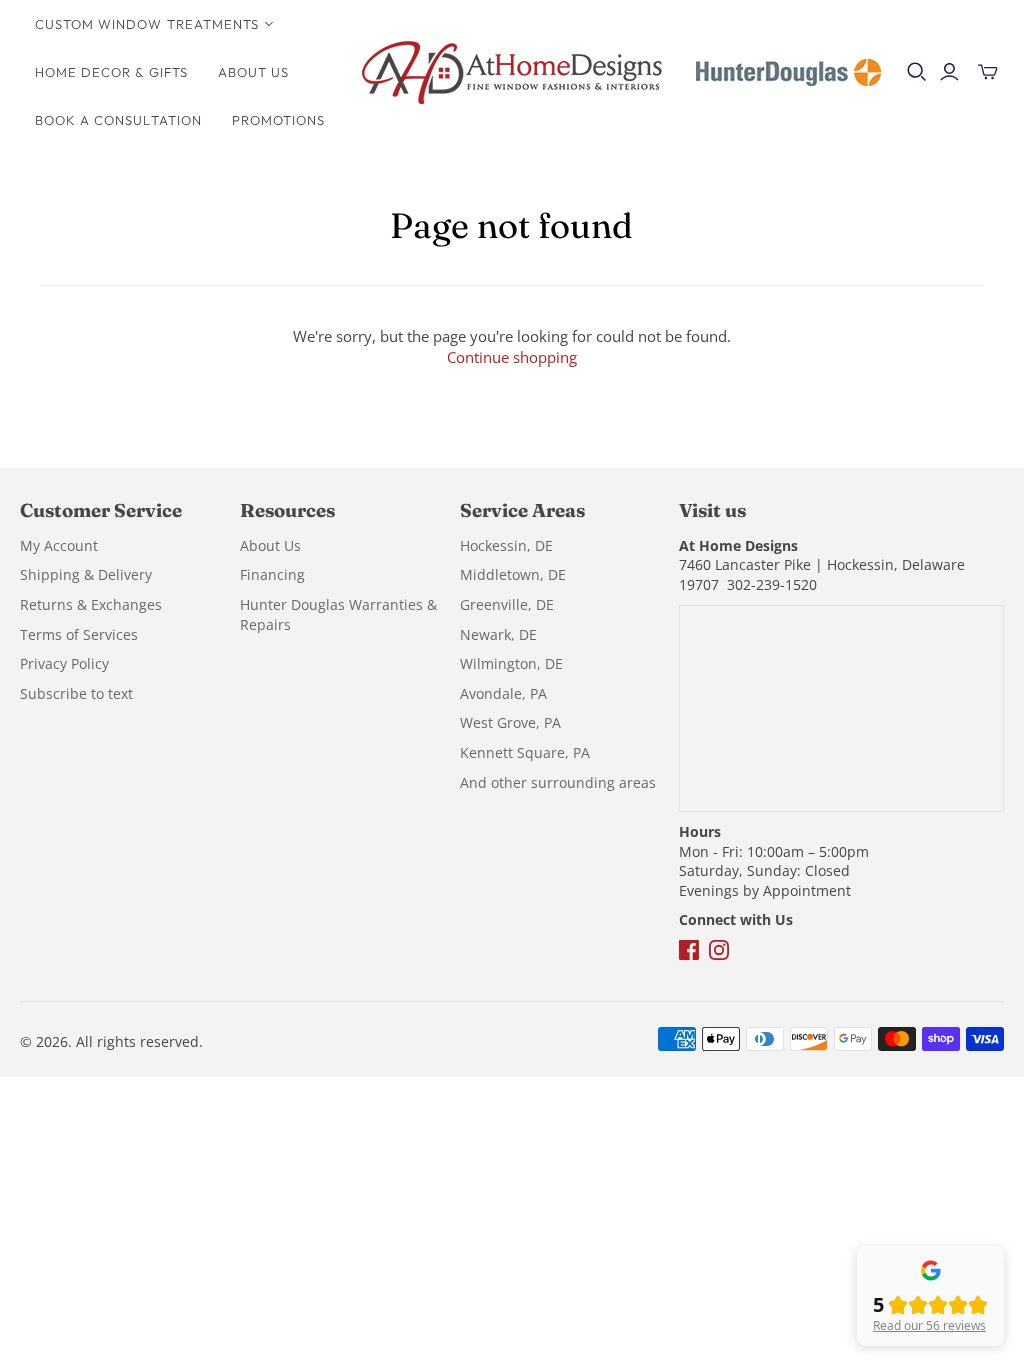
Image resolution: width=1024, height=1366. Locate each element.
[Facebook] (691, 960)
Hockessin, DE (506, 545)
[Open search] (917, 72)
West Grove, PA (510, 722)
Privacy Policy (64, 663)
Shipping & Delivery (86, 574)
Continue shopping (512, 357)
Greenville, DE (507, 604)
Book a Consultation (118, 120)
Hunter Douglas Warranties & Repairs (338, 614)
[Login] (949, 72)
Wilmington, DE (511, 663)
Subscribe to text (76, 693)
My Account (59, 545)
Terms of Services (79, 634)
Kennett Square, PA (525, 752)
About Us (253, 72)
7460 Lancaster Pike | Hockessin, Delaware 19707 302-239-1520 (822, 574)
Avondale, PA (503, 693)
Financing (272, 574)
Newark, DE (498, 634)
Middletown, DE (513, 574)
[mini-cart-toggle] (988, 72)
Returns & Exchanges (91, 604)
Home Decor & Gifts (111, 72)
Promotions (278, 120)
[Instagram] (719, 960)
